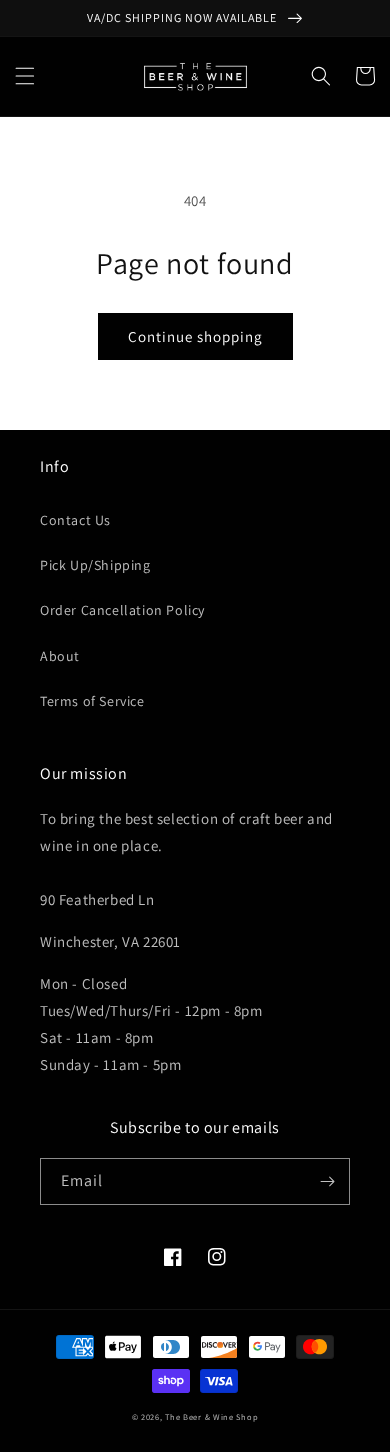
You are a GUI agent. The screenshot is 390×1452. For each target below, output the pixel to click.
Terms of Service (92, 701)
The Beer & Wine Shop (211, 1416)
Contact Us (75, 520)
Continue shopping (195, 336)
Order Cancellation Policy (122, 610)
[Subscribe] (327, 1181)
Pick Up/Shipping (95, 565)
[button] (25, 76)
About (60, 656)
